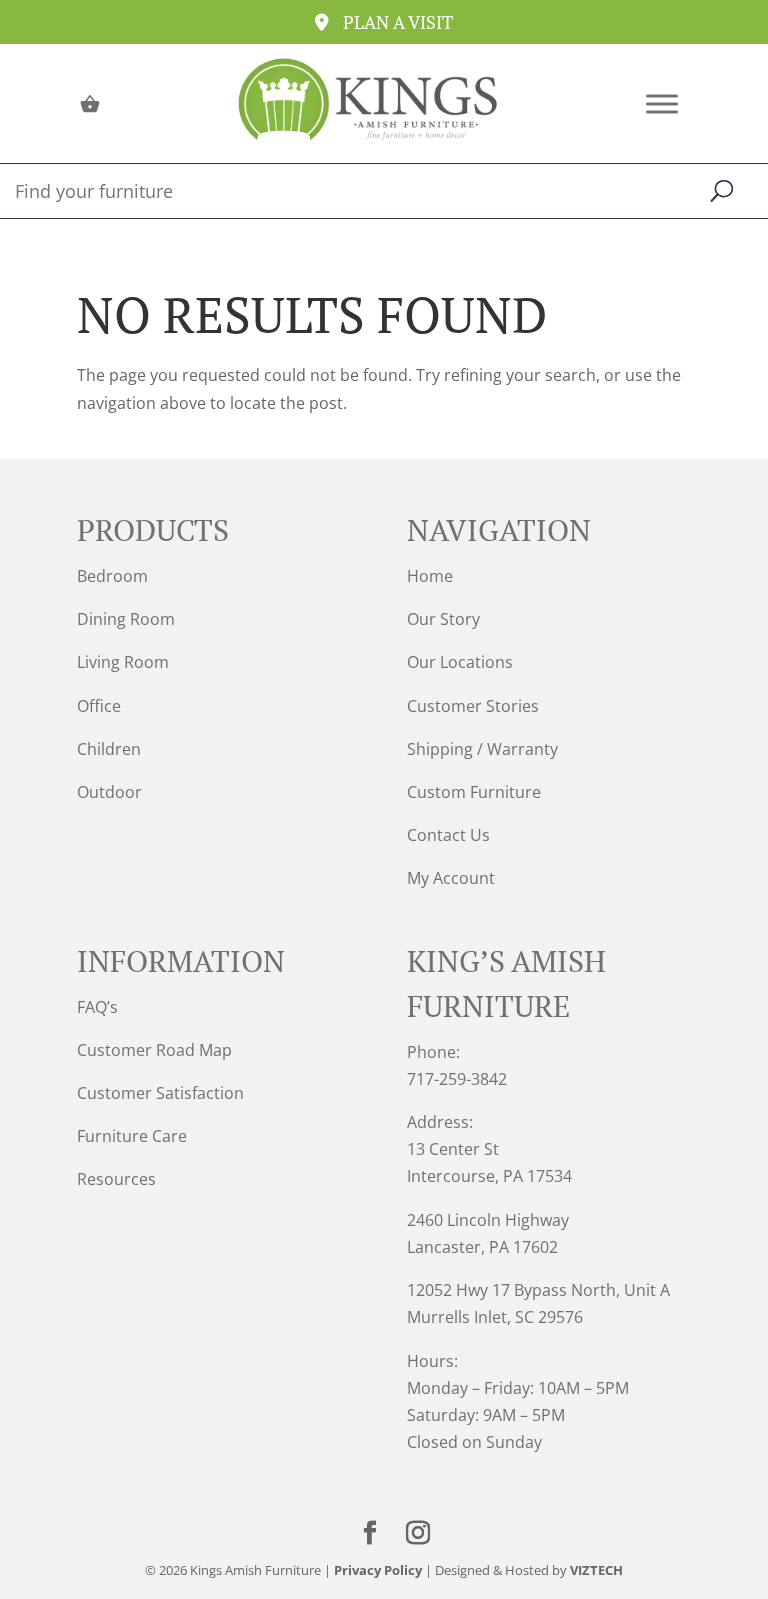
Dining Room (126, 619)
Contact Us (448, 835)
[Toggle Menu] (662, 103)
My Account (451, 878)
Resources (116, 1179)
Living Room (123, 662)
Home (430, 576)
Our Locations (460, 662)
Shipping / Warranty (482, 749)
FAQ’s (97, 1007)
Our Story (443, 619)
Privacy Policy (378, 1570)
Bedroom (112, 576)
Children (109, 749)
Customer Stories (473, 706)
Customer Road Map (154, 1050)
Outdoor (109, 792)
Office (99, 706)
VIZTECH (596, 1570)
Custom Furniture (474, 792)
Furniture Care (132, 1136)
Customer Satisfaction (160, 1093)
